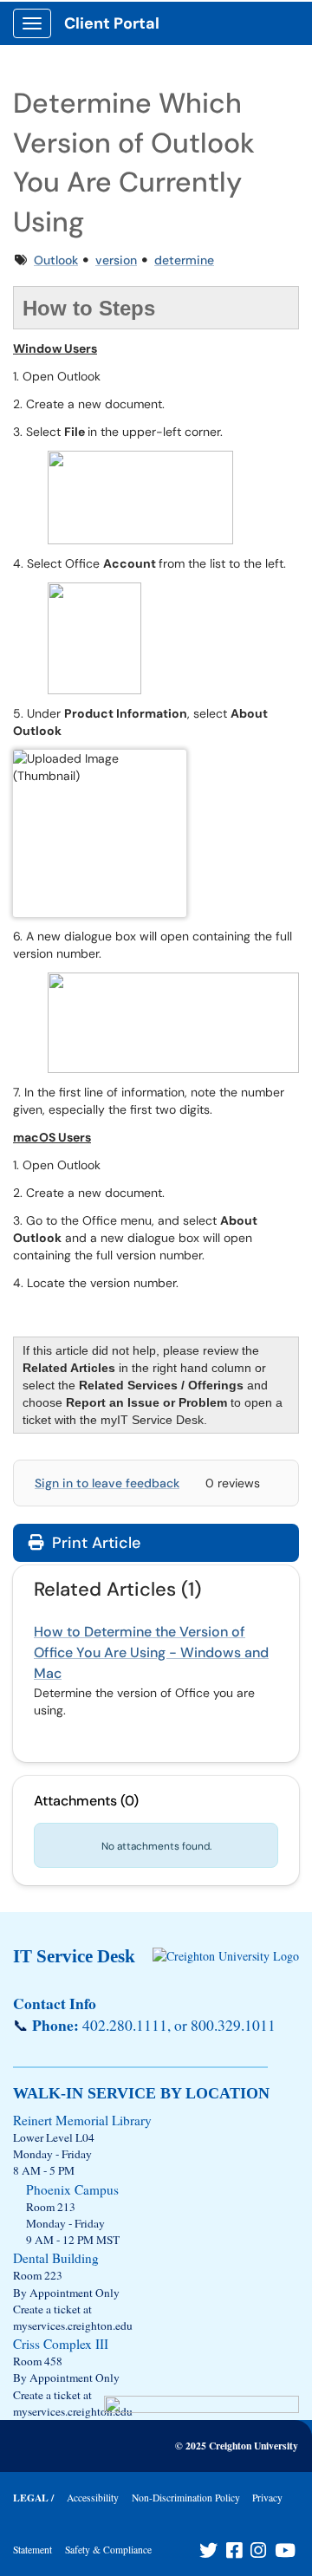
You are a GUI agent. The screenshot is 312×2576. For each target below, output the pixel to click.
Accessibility (93, 2498)
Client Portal (112, 23)
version (116, 260)
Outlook (56, 260)
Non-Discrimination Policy (186, 2498)
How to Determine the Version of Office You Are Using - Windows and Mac (151, 1652)
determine (184, 260)
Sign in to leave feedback (107, 1483)
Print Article (94, 1543)
